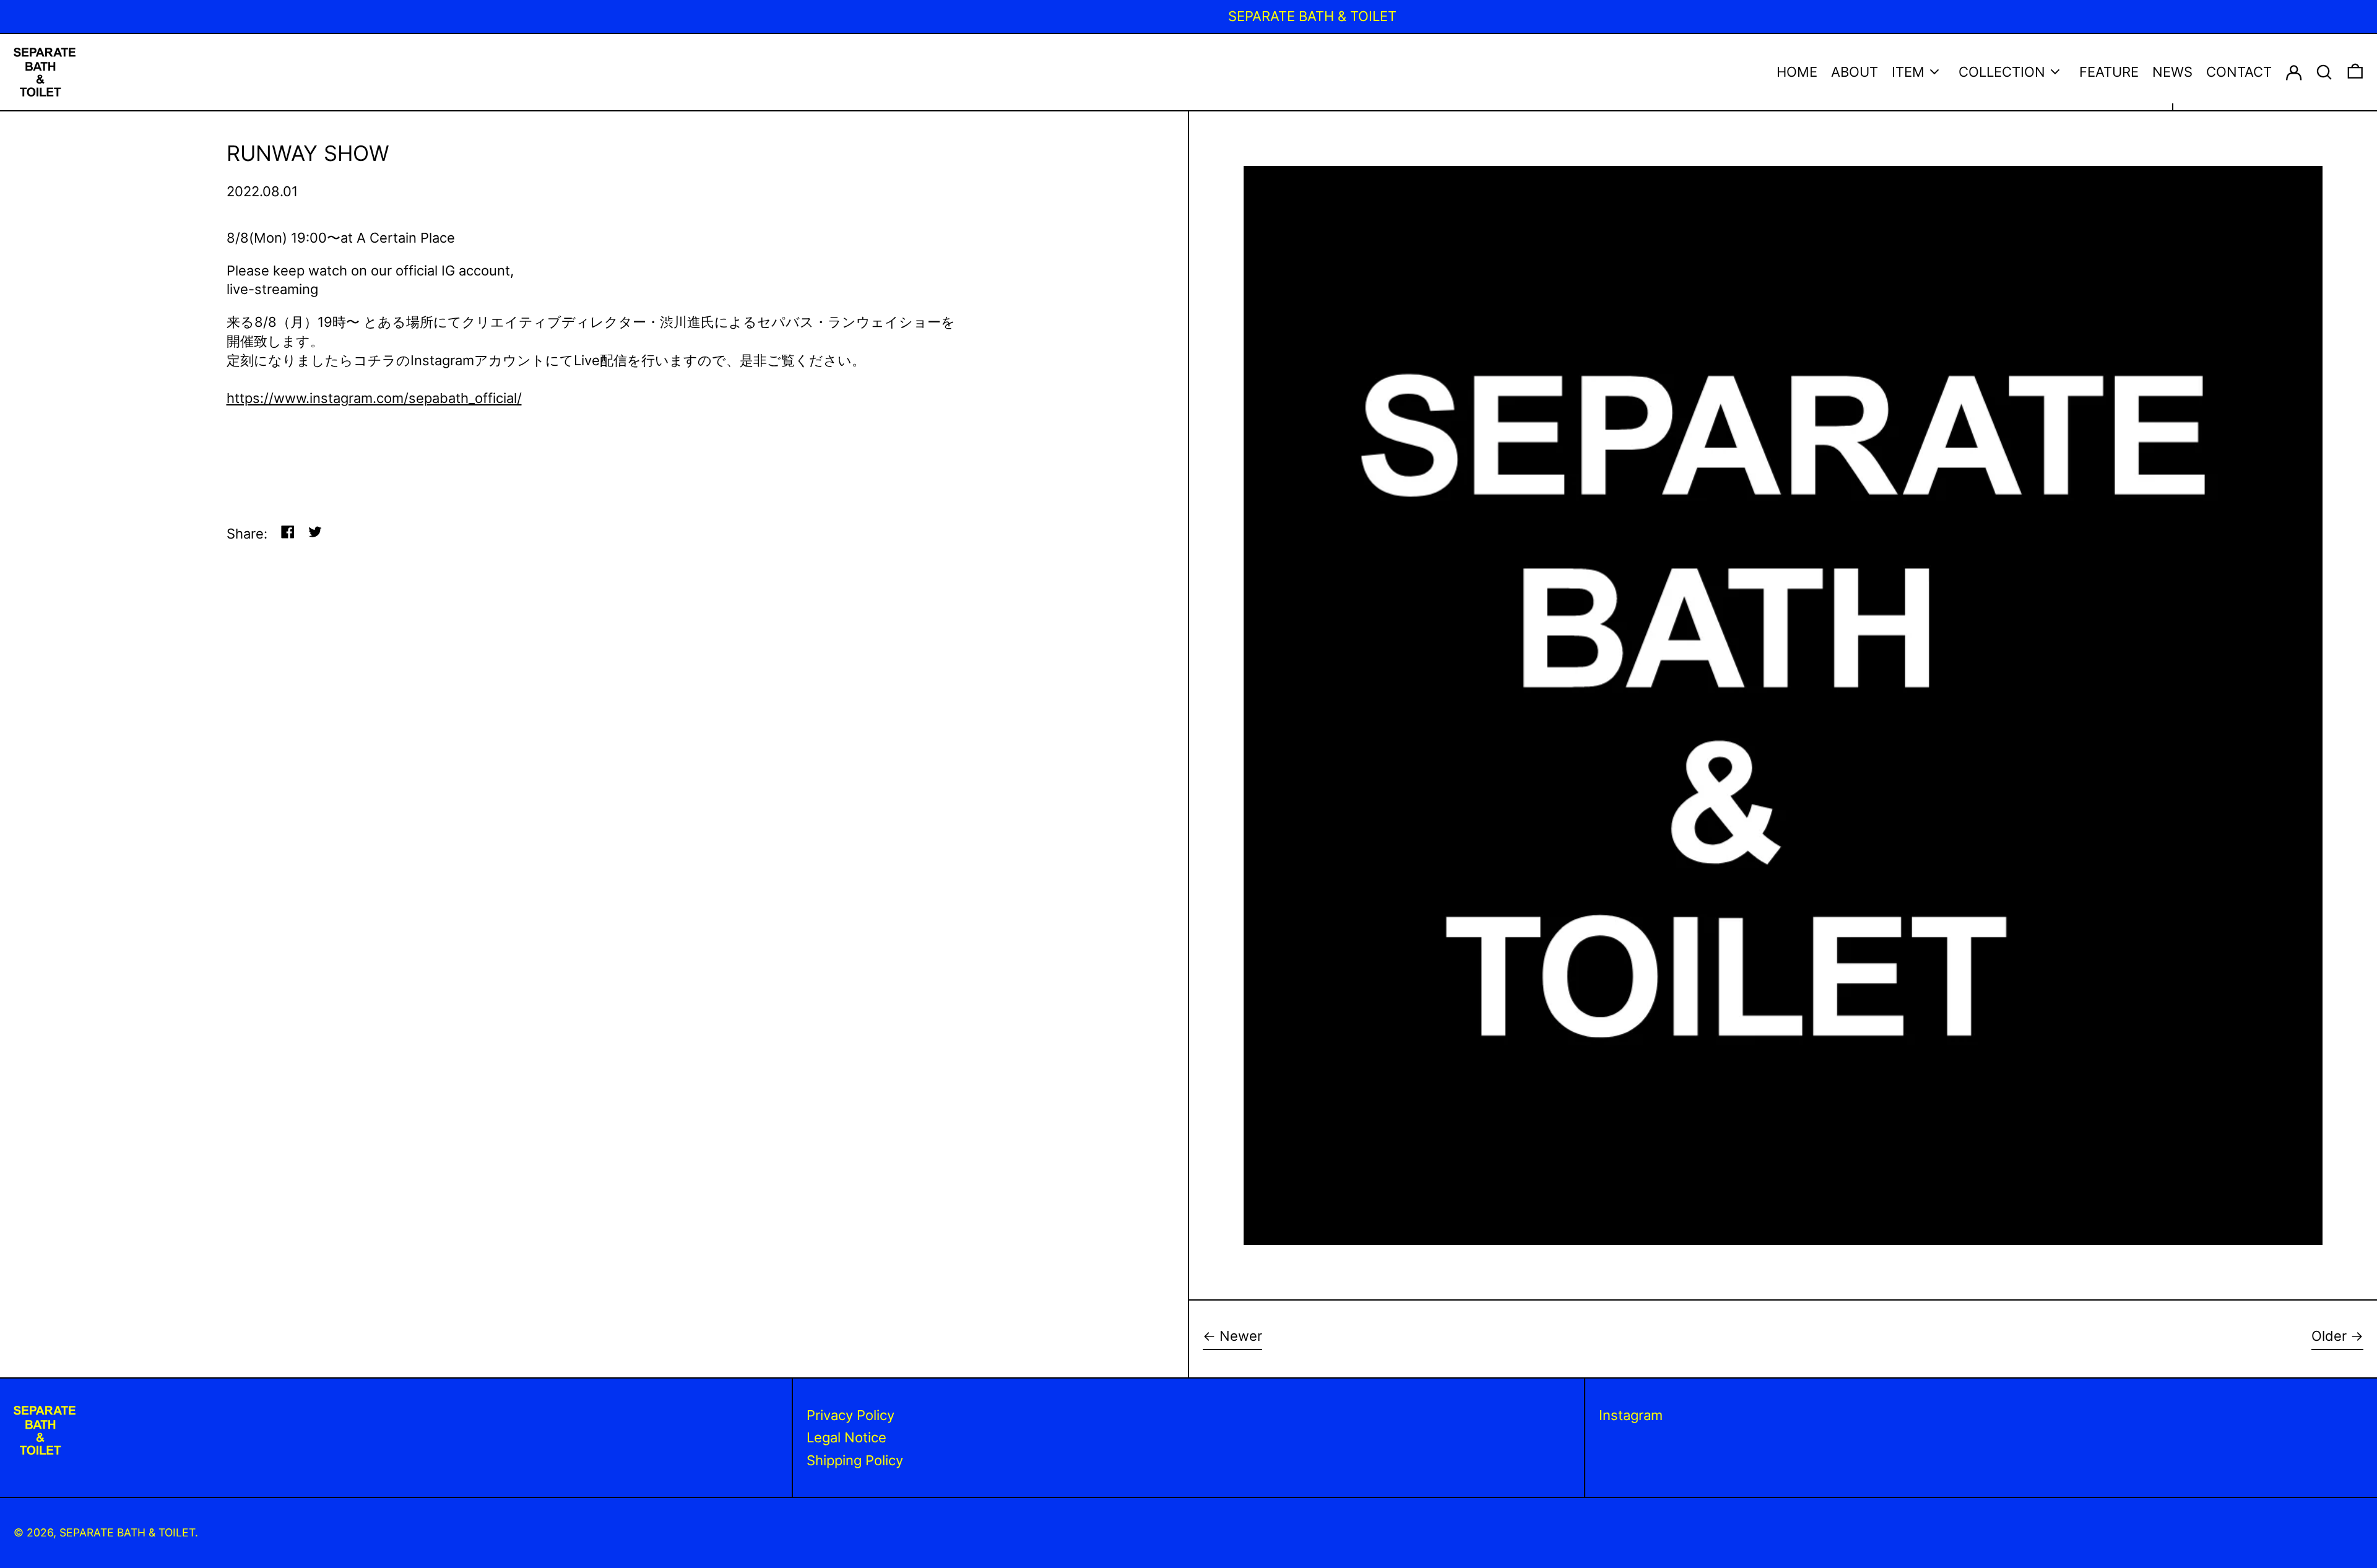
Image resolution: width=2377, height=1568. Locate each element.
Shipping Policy (855, 1460)
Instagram (1631, 1415)
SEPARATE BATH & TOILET (127, 1532)
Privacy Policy (851, 1415)
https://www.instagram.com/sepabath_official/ (374, 398)
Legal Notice (846, 1437)
